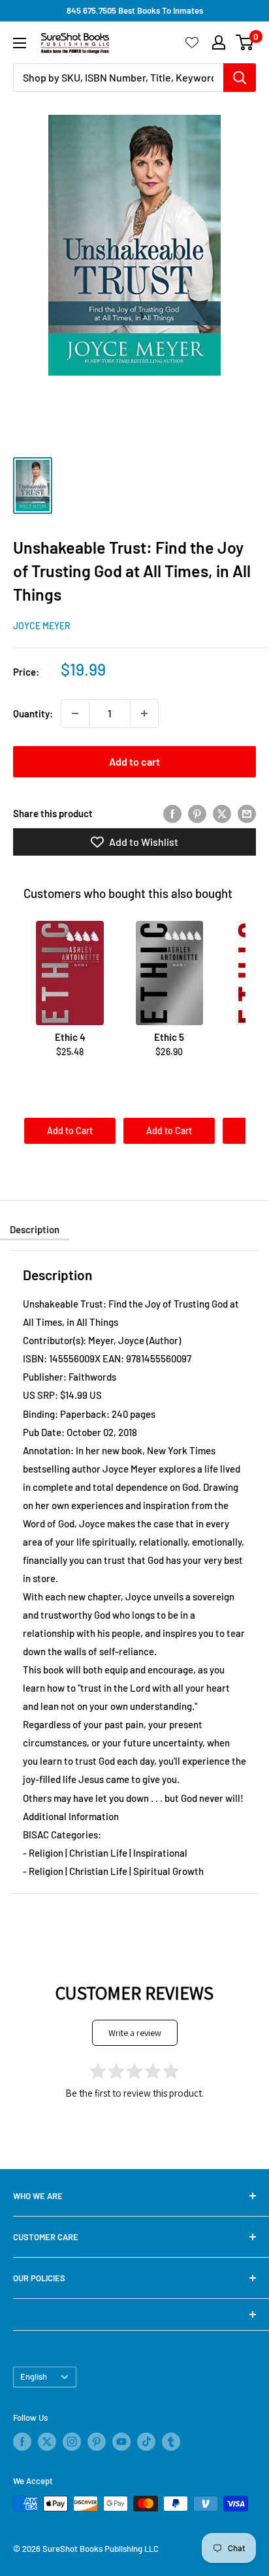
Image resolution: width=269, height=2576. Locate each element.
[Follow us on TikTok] (146, 2442)
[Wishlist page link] (192, 42)
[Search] (240, 78)
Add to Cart (70, 1131)
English (34, 2376)
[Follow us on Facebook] (22, 2442)
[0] (245, 42)
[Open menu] (20, 43)
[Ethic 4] (70, 973)
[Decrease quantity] (75, 713)
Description (35, 1229)
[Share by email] (247, 813)
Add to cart (134, 761)
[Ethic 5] (169, 973)
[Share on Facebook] (172, 813)
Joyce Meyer (42, 626)
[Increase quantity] (144, 713)
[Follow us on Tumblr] (171, 2442)
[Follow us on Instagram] (72, 2442)
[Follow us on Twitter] (47, 2442)
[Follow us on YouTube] (121, 2442)
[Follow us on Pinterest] (97, 2442)
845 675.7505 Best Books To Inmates (135, 10)
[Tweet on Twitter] (222, 813)
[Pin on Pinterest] (197, 813)
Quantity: (33, 713)
